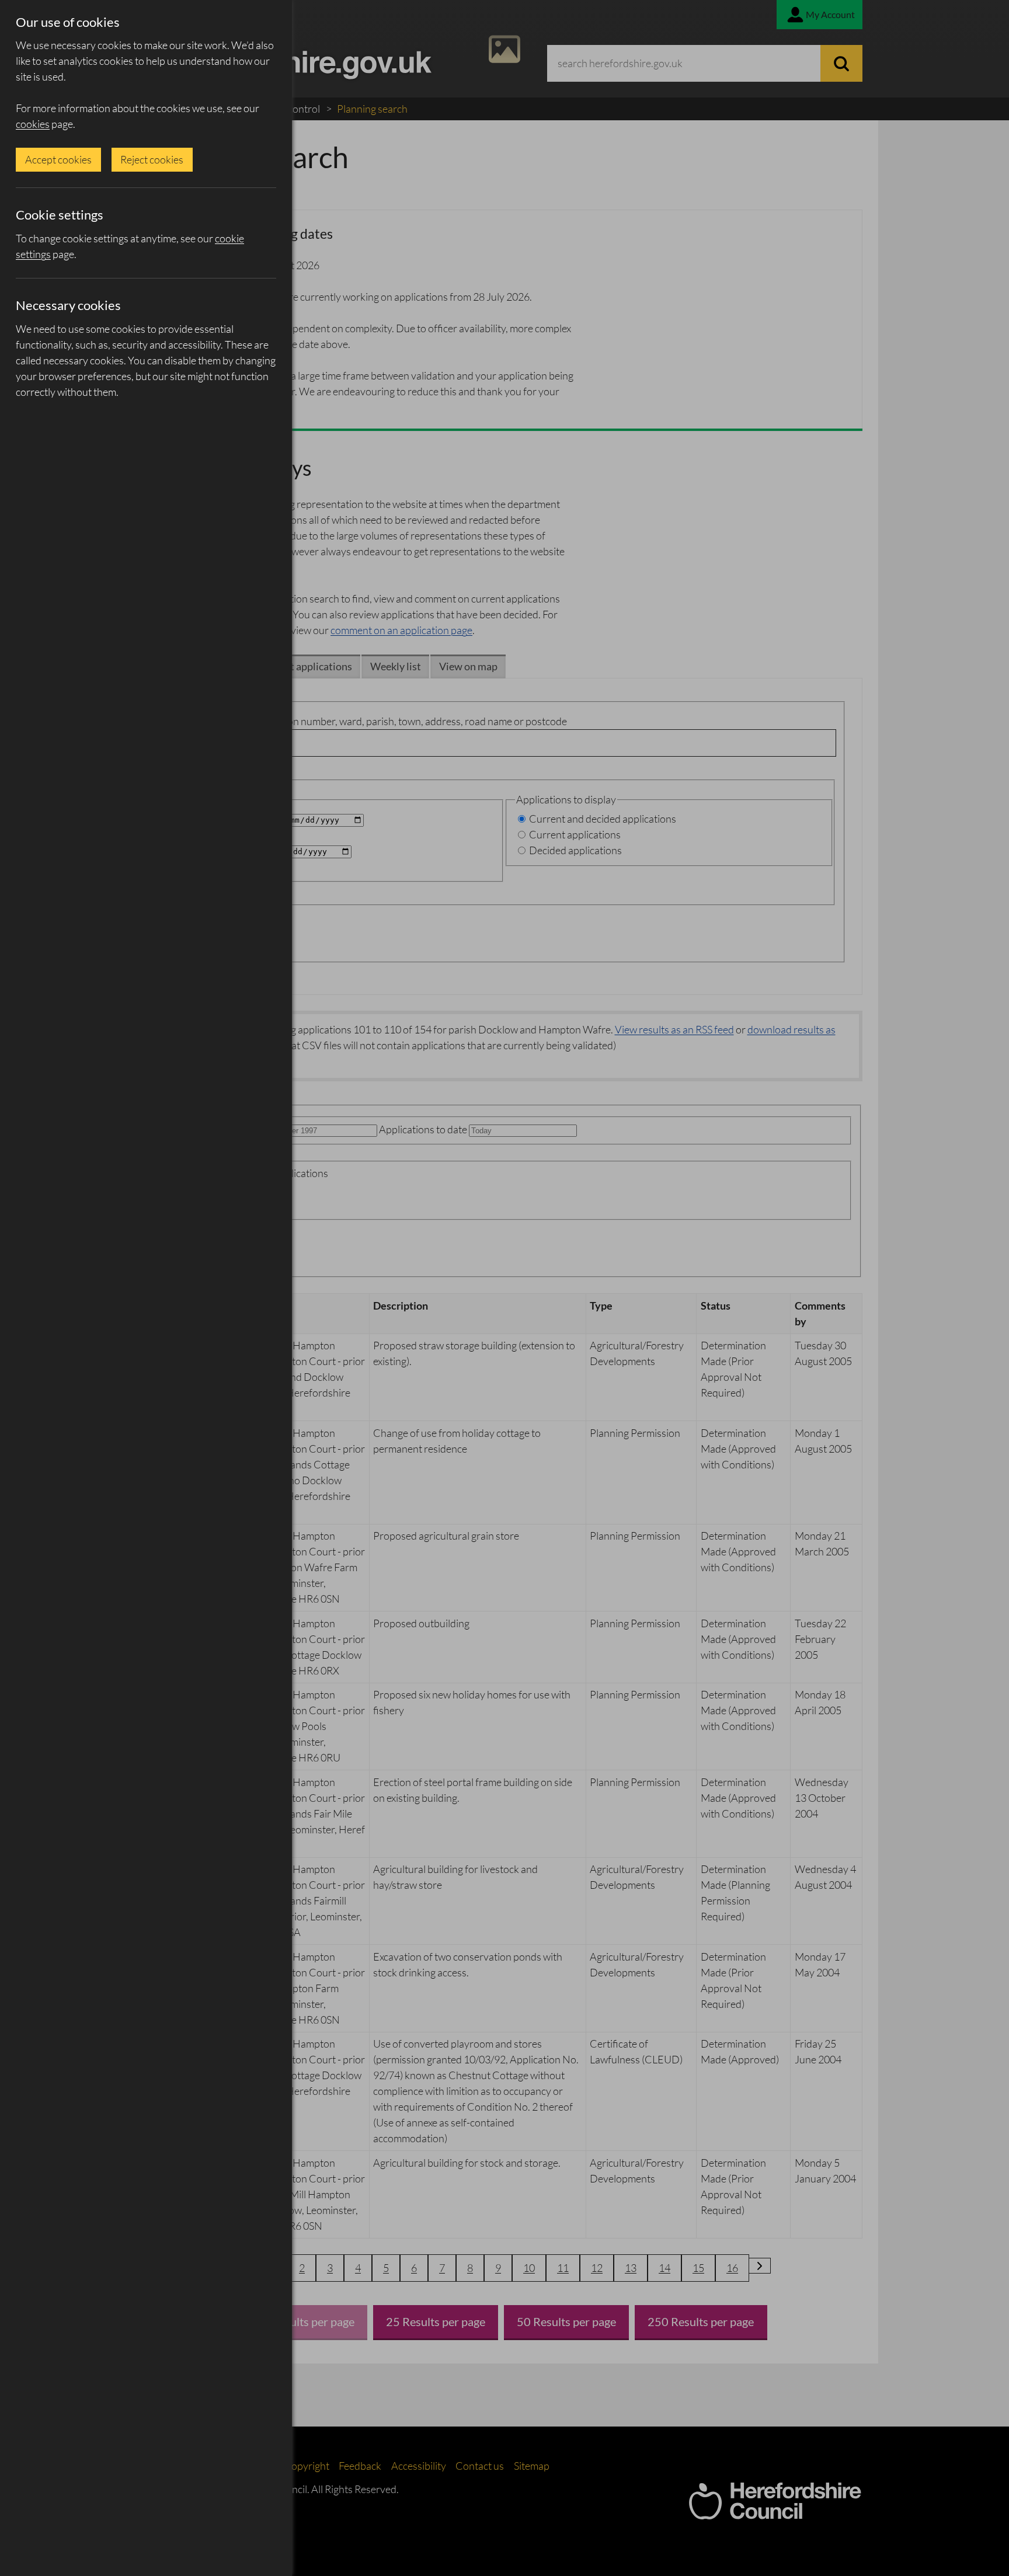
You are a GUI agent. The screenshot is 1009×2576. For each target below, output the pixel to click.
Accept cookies (58, 159)
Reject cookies (152, 159)
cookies (33, 124)
